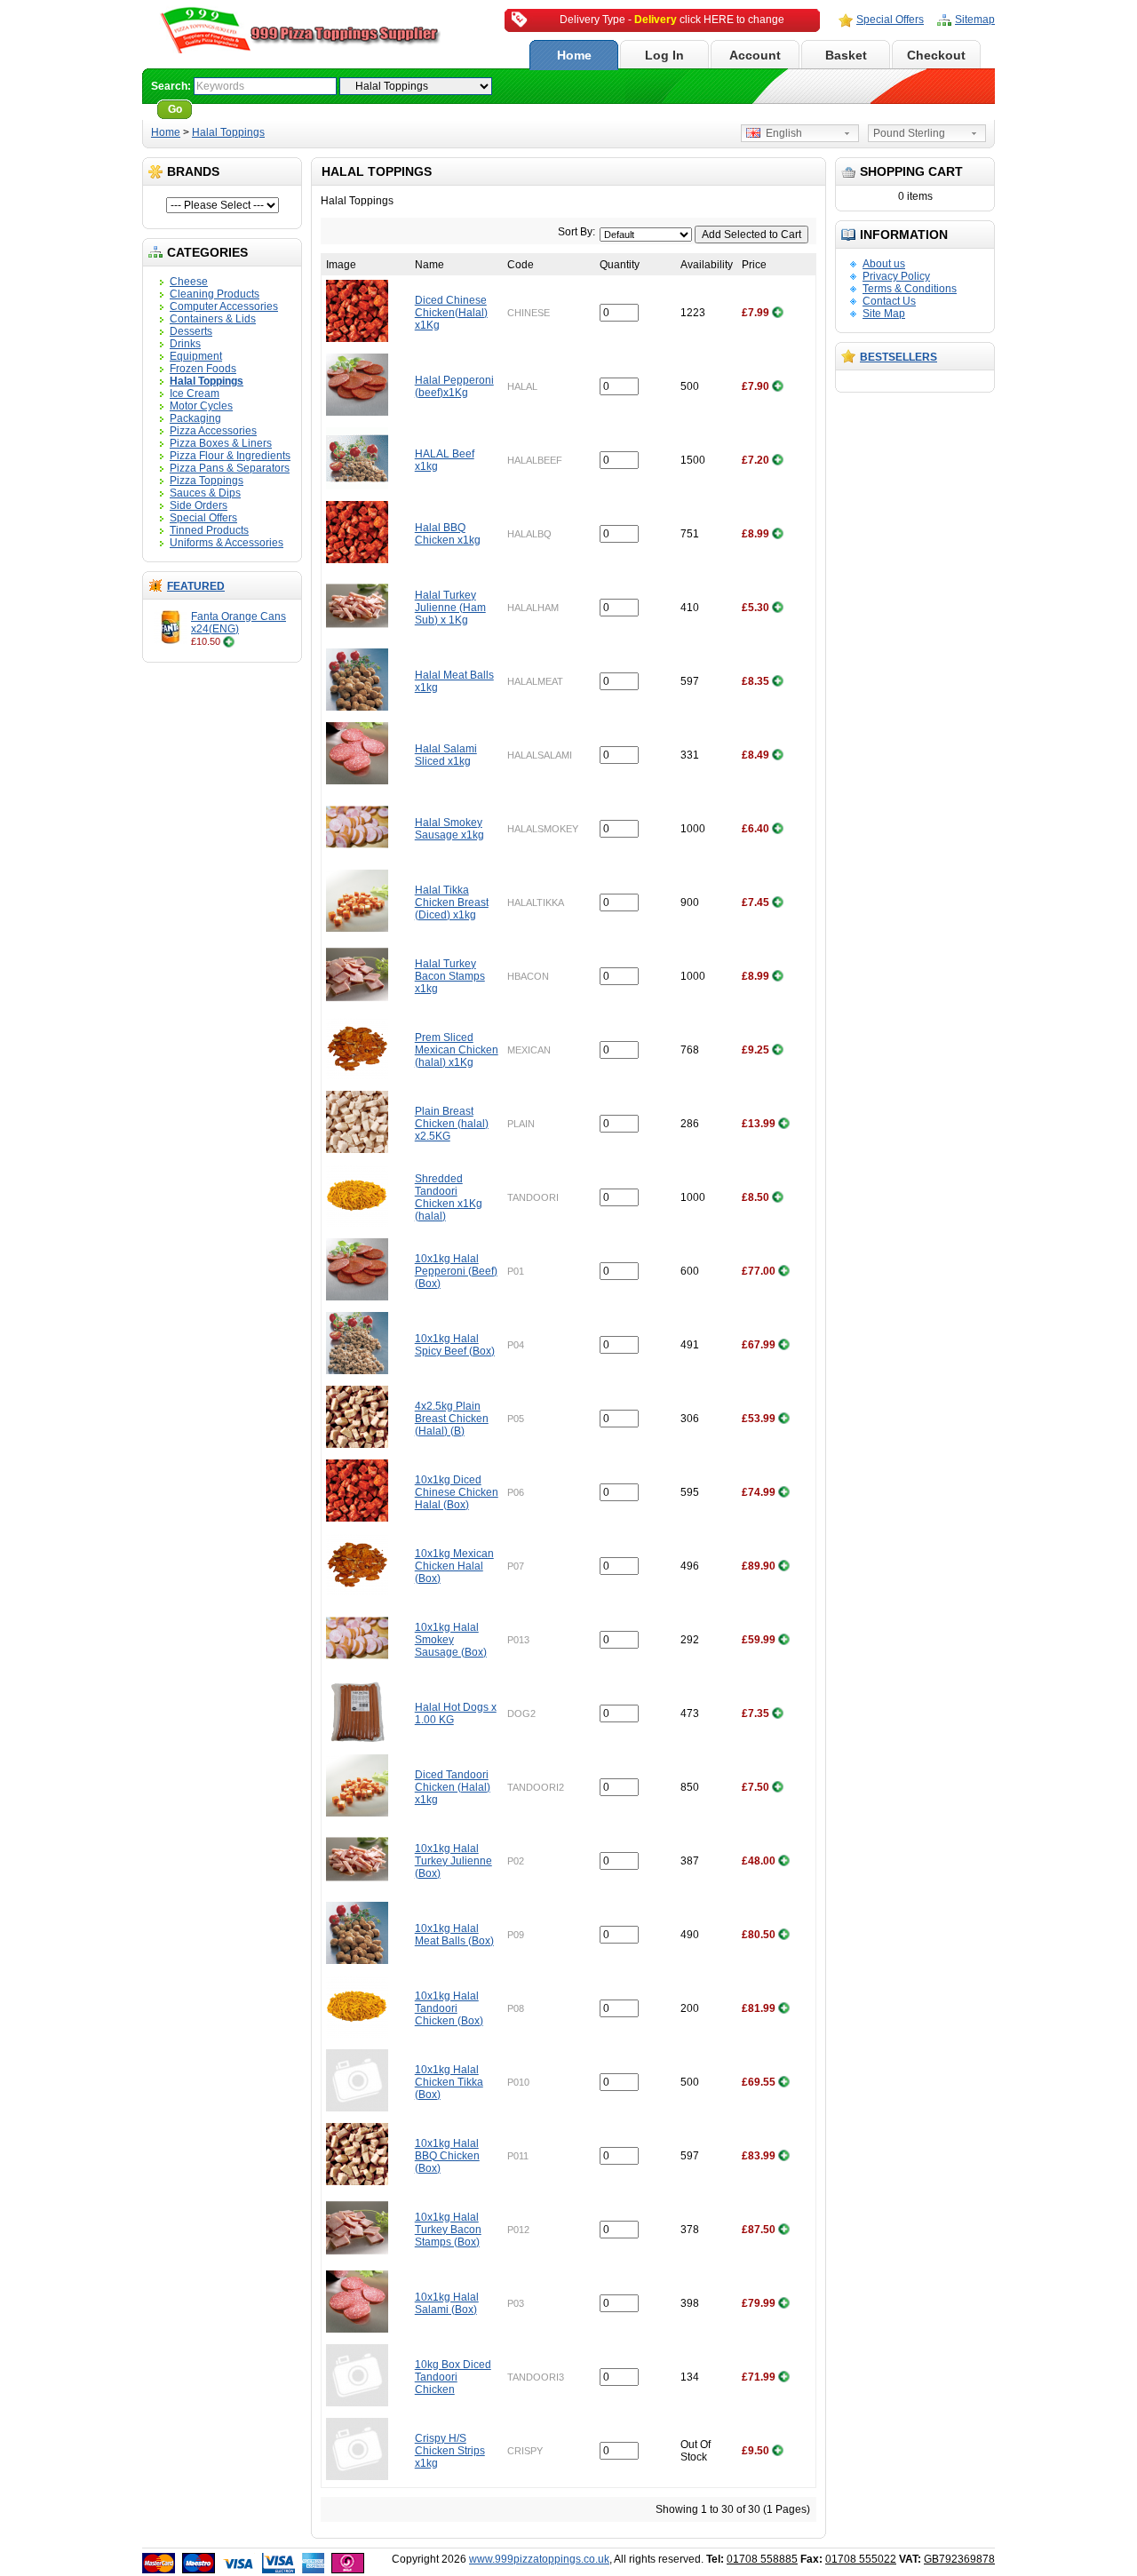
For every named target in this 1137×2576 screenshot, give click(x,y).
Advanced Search (245, 109)
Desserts (191, 331)
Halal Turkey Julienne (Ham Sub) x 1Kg (450, 608)
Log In (664, 55)
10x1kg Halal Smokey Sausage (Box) (451, 1640)
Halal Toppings (228, 132)
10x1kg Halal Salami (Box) (447, 2303)
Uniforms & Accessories (227, 543)
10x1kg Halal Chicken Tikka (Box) (449, 2082)
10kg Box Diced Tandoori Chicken (453, 2377)
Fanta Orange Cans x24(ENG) (239, 623)
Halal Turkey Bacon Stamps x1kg (450, 976)
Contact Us (889, 301)
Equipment (196, 356)
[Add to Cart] (229, 641)
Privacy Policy (896, 276)
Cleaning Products (215, 294)
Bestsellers (898, 357)
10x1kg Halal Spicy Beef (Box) (455, 1345)
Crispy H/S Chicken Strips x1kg (450, 2451)
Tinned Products (209, 530)
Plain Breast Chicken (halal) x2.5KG (452, 1124)
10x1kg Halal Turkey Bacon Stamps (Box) (448, 2230)
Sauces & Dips (205, 493)
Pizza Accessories (213, 431)
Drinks (185, 344)
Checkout (936, 55)
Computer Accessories (224, 306)
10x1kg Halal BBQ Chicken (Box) (447, 2156)
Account (755, 55)
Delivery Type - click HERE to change (672, 20)
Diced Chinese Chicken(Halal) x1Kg (451, 313)
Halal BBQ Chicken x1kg (448, 534)
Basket (846, 55)
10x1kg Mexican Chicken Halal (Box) (454, 1566)
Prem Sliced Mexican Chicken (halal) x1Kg (457, 1050)
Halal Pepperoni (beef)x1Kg (454, 386)
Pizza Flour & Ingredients (230, 456)
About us (884, 264)
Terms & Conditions (910, 289)
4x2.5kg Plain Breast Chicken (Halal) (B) (452, 1419)
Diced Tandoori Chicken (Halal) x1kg (453, 1787)
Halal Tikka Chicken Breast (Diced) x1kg (452, 902)
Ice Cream (195, 394)
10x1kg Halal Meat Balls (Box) (454, 1935)
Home (574, 55)
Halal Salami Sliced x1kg (446, 755)
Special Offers (890, 20)
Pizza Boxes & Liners (221, 443)
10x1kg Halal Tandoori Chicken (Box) (449, 2008)
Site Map (884, 314)
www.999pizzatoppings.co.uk (539, 2559)
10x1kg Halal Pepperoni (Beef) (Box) (456, 1271)
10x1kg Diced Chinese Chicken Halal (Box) (457, 1492)
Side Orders (199, 505)
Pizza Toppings (207, 481)
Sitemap (975, 20)
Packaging (195, 418)
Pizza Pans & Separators (230, 468)
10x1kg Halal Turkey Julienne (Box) (453, 1861)
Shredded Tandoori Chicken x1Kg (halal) (449, 1197)
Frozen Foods (203, 369)
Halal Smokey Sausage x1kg (449, 829)
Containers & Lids (213, 319)
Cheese (189, 282)
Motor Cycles (201, 406)
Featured (196, 586)
